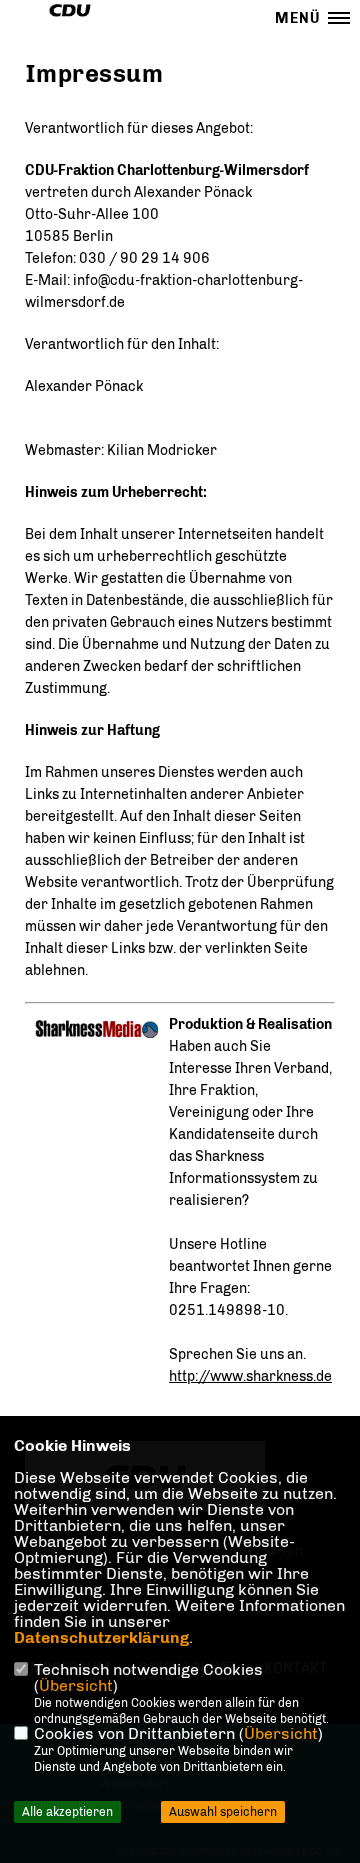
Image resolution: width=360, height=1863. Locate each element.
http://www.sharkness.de (250, 1376)
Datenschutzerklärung (101, 1637)
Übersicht (76, 1685)
